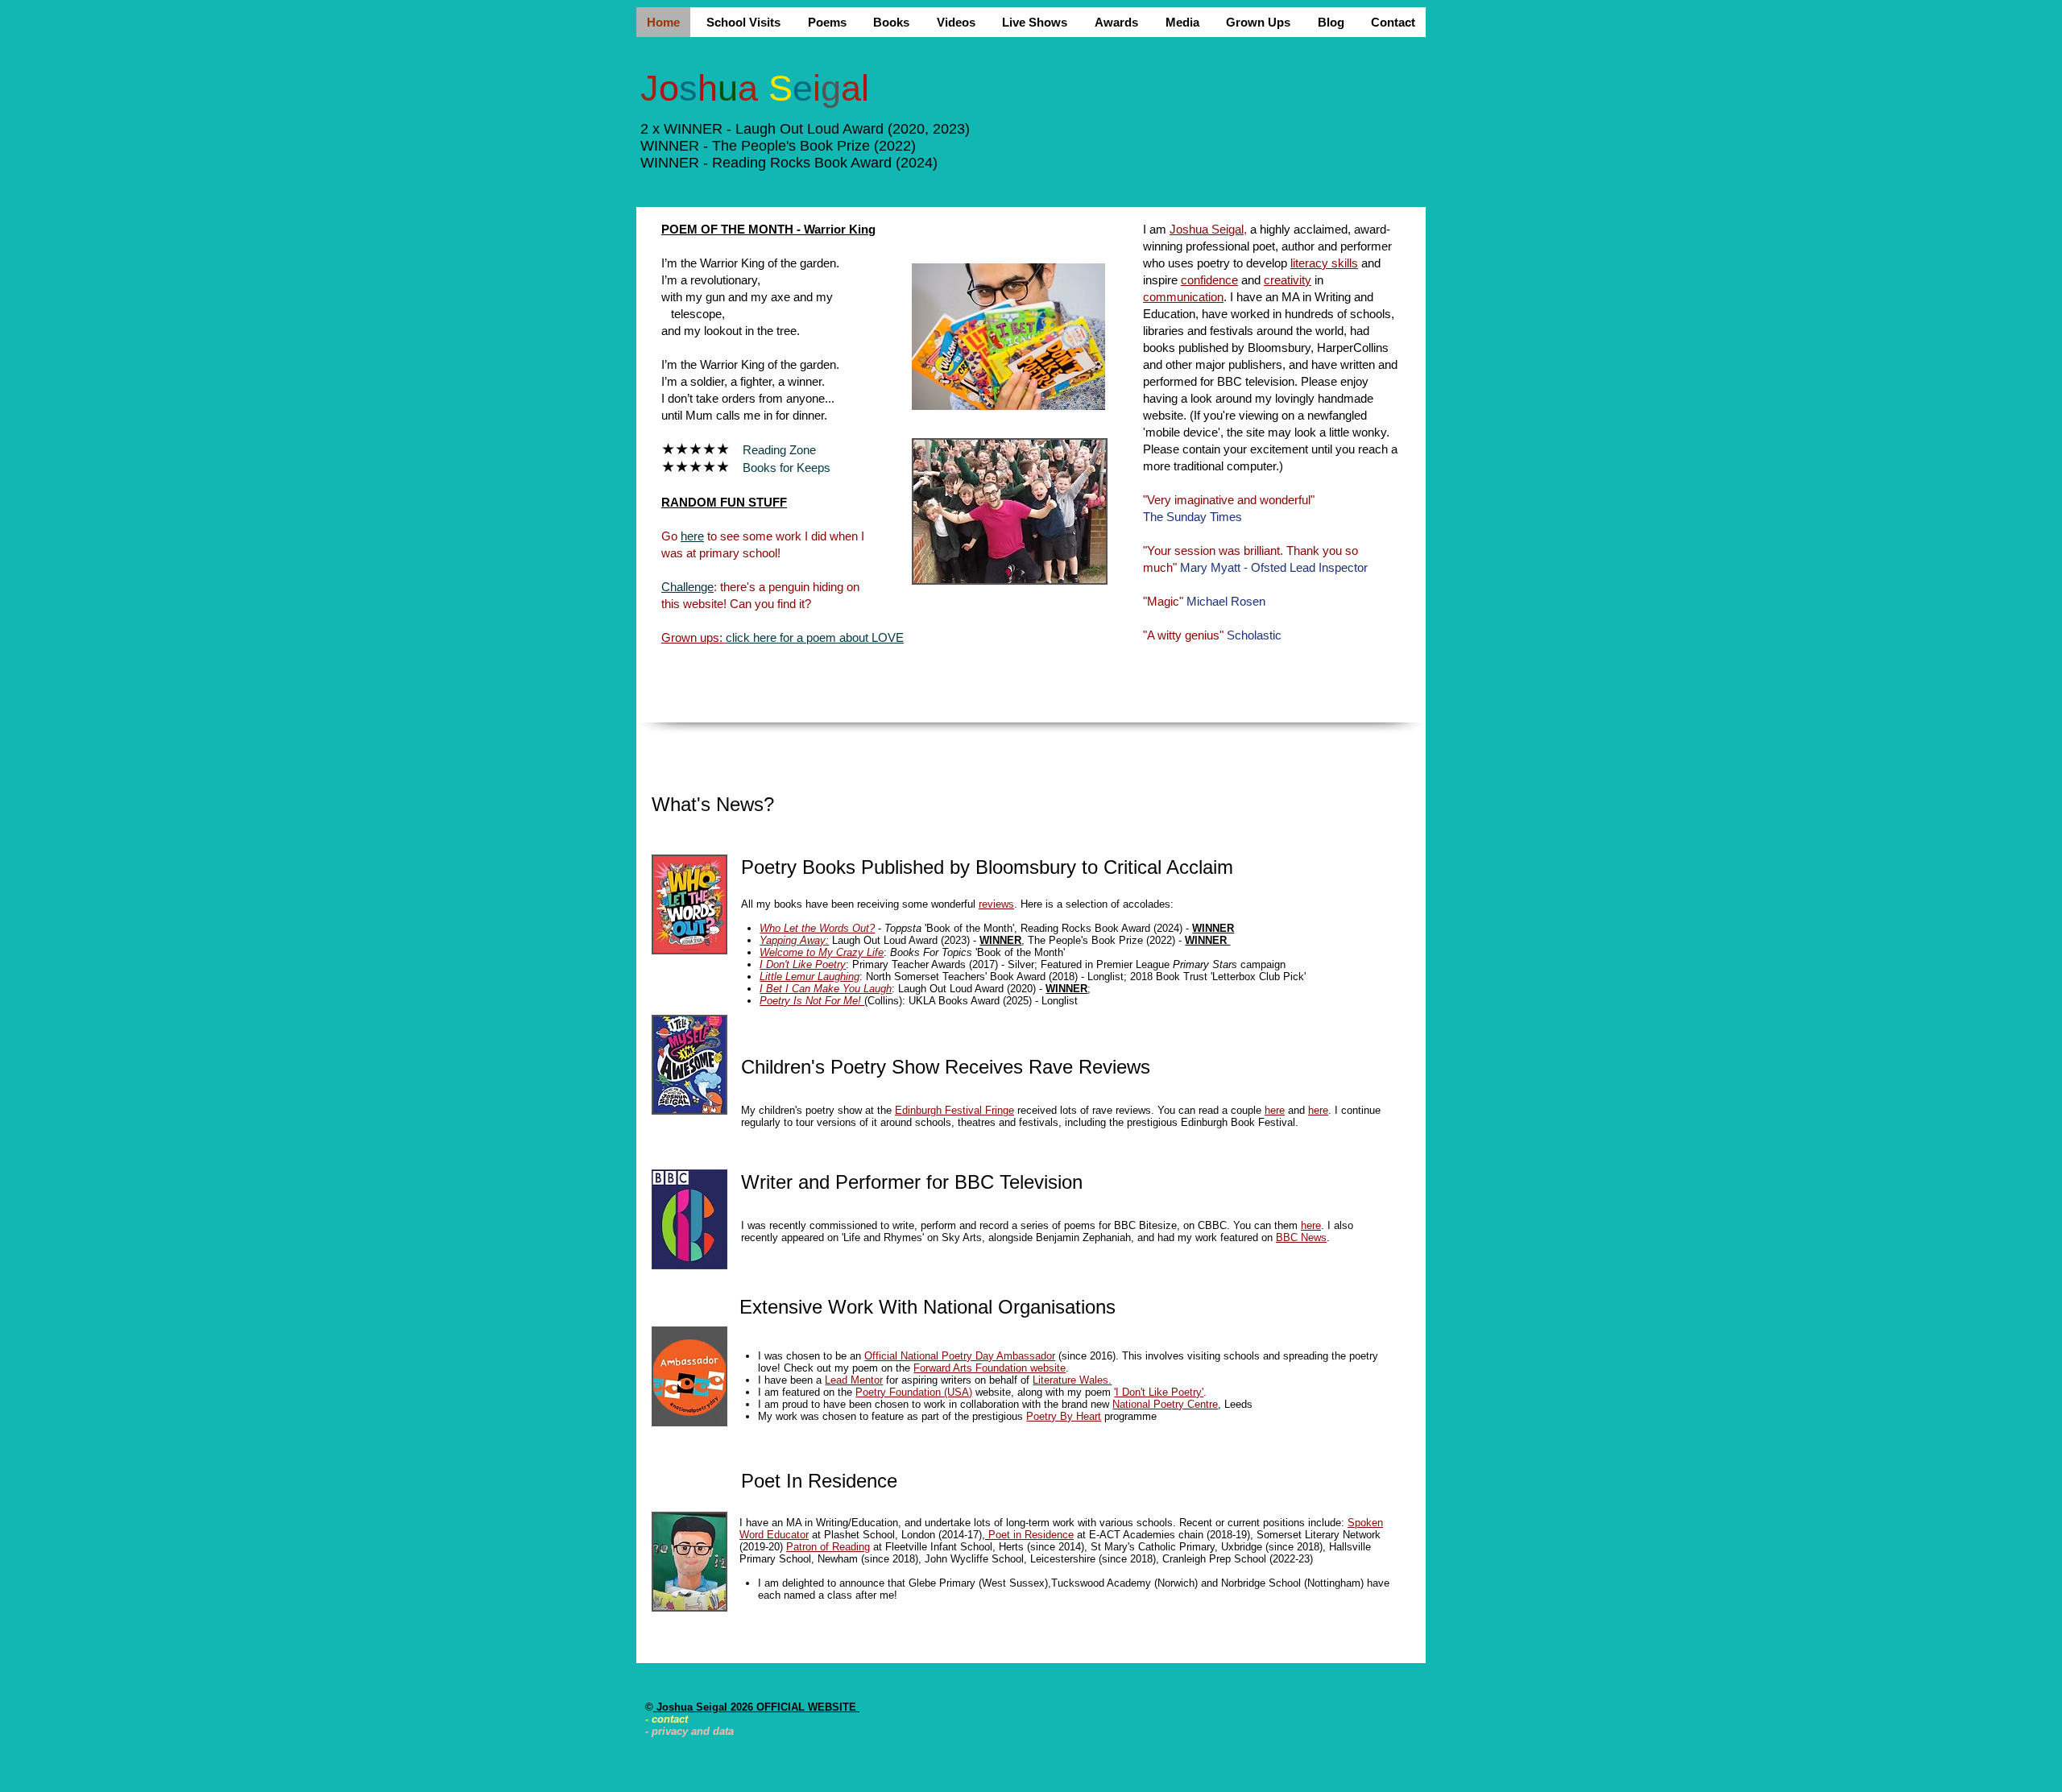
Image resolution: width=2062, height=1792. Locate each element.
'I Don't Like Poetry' (1159, 1392)
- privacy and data (689, 1731)
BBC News (1301, 1237)
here (1275, 1110)
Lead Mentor (854, 1380)
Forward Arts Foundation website (990, 1368)
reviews (996, 904)
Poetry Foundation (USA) (914, 1392)
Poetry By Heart (1064, 1416)
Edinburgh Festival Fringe (954, 1110)
